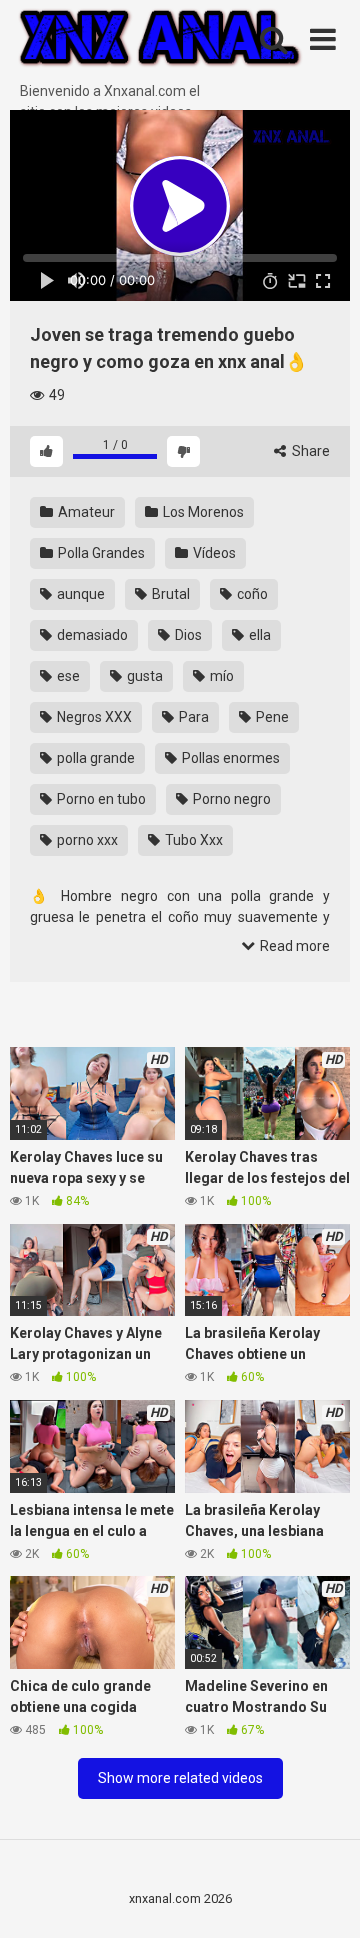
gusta (143, 676)
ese (67, 676)
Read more (293, 946)
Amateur (85, 512)
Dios (187, 635)
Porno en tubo (100, 799)
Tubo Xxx (192, 840)
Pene (271, 717)
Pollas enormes (229, 758)
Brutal (169, 594)
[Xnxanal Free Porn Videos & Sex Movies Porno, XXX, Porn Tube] (160, 40)
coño (251, 594)
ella (258, 635)
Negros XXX (93, 717)
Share (309, 451)
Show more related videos (180, 1778)
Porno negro (230, 799)
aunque (79, 594)
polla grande (94, 758)
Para (192, 717)
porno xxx (86, 840)
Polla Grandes (100, 553)
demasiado (91, 635)
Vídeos (213, 553)
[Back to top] (323, 1897)
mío (220, 676)
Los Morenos (202, 512)
